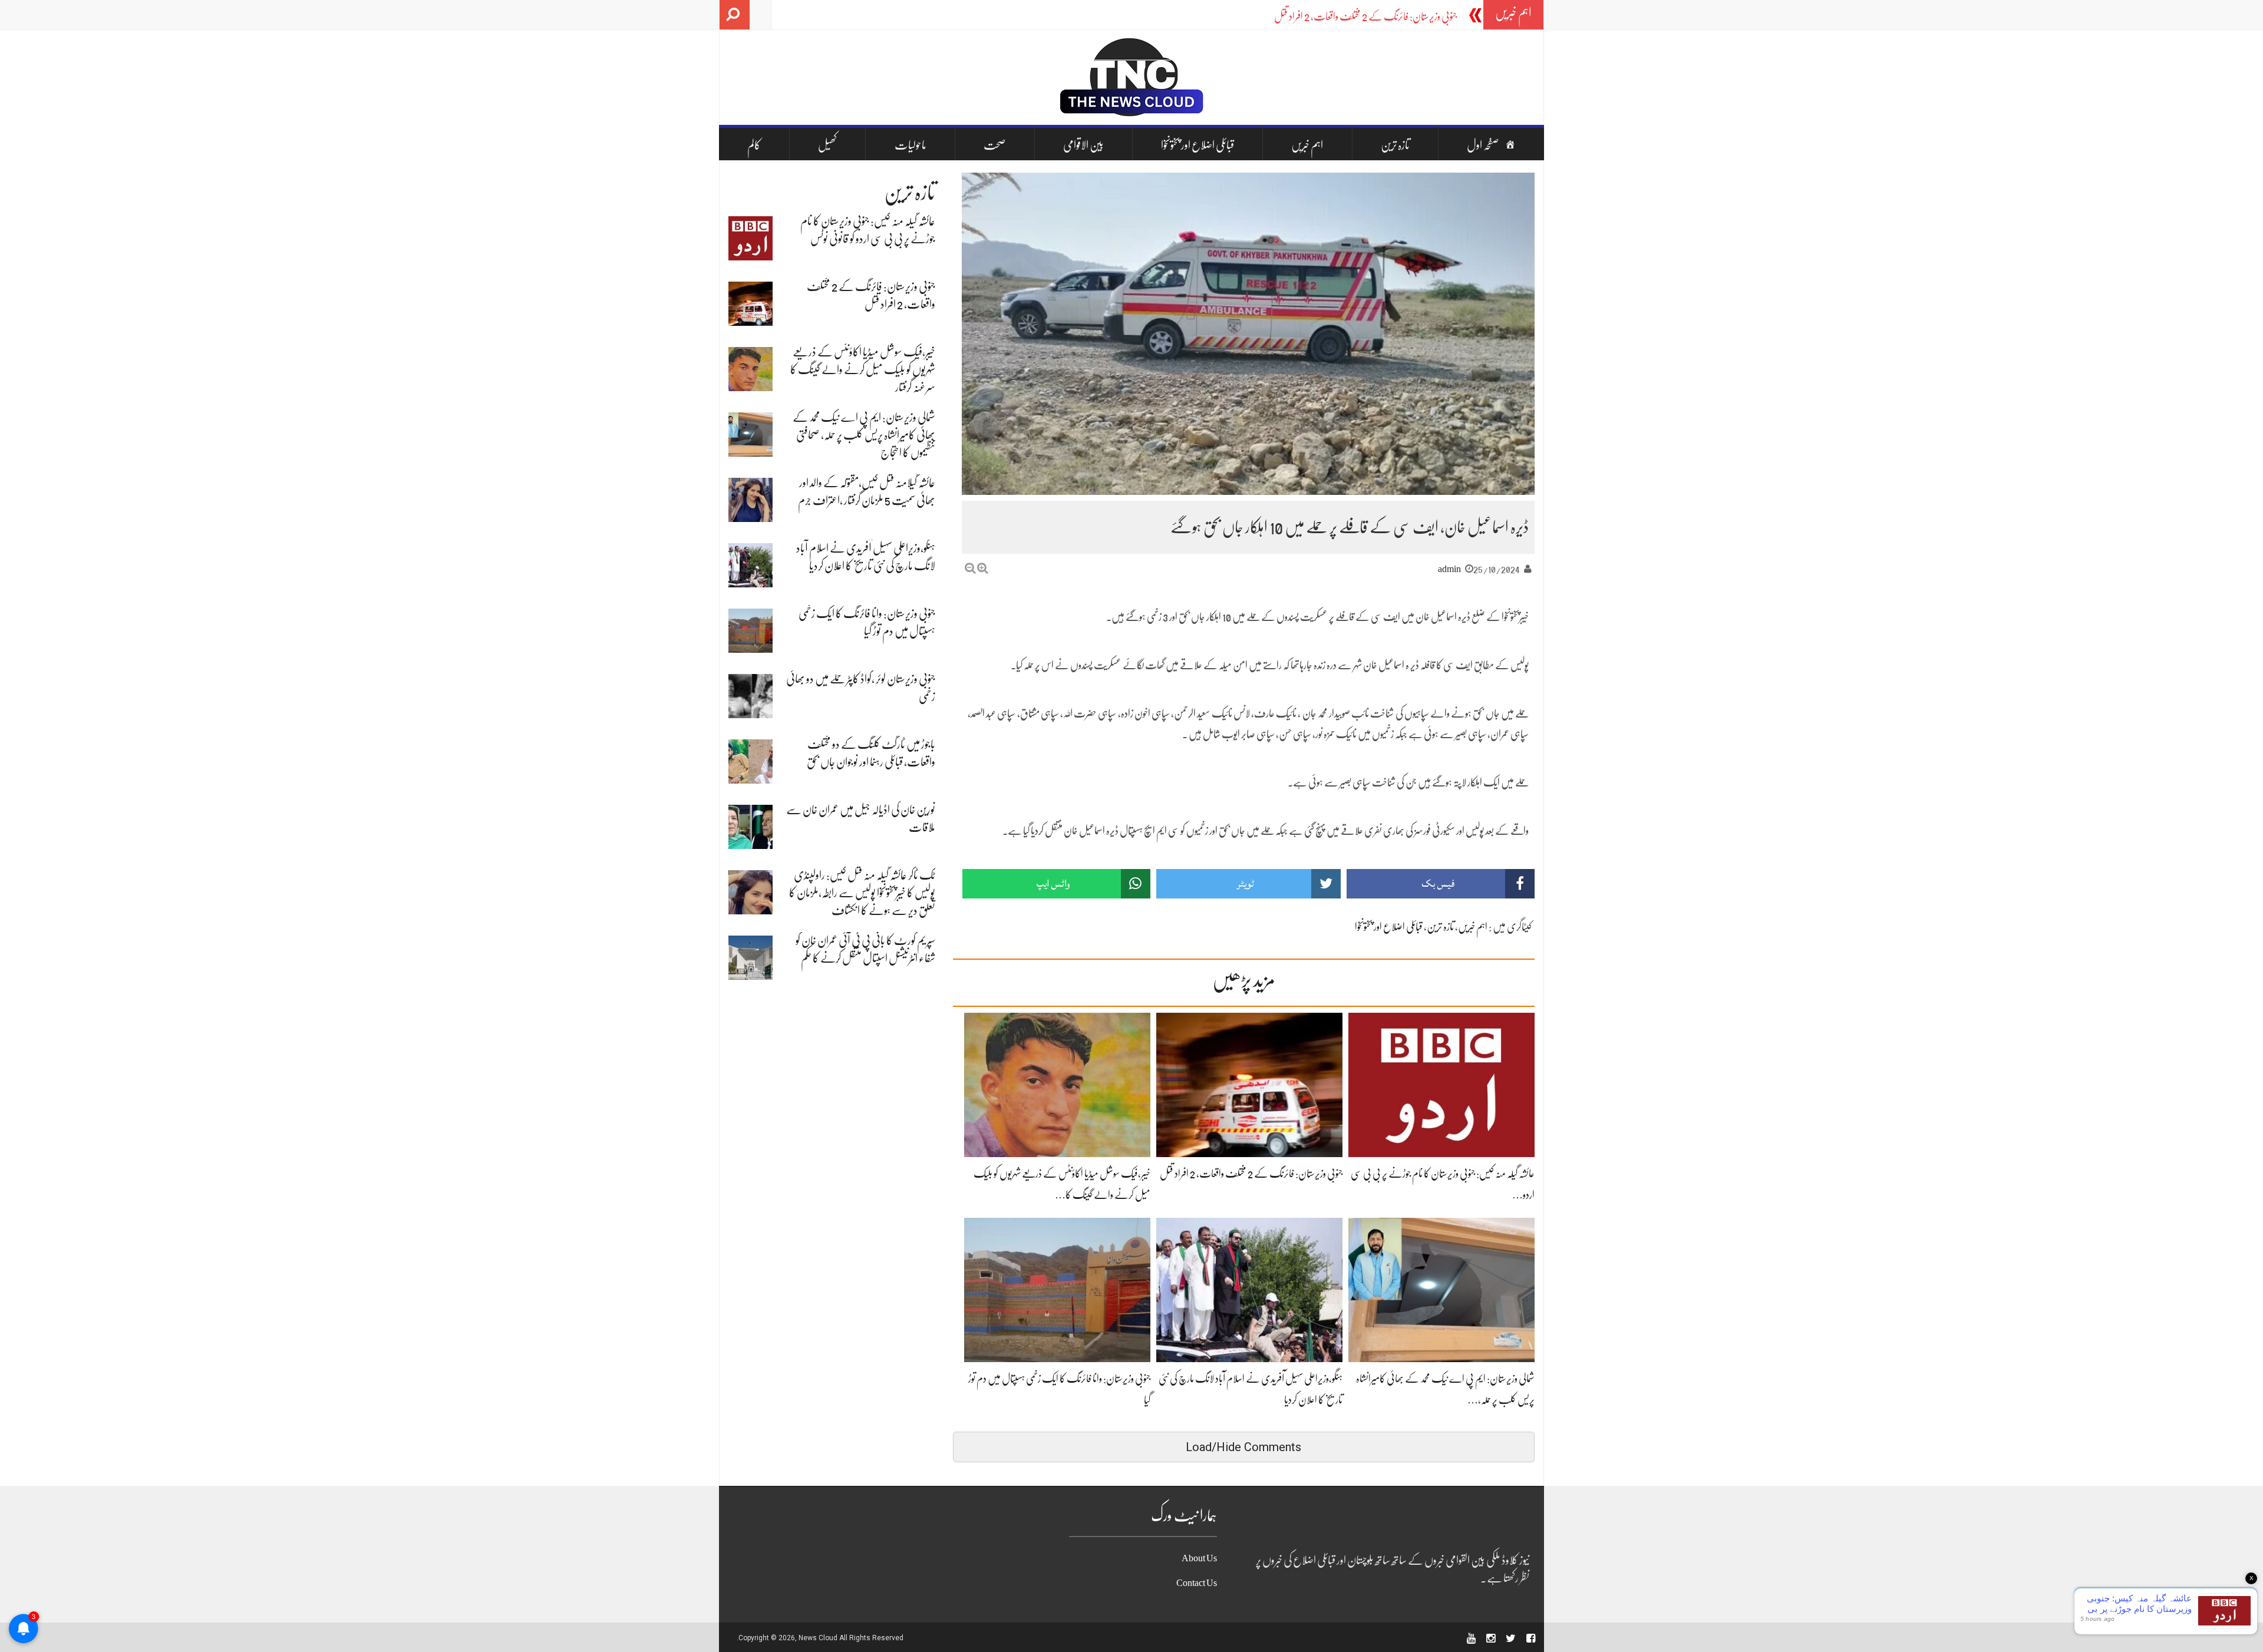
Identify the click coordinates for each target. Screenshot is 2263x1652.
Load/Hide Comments (1243, 1447)
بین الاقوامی (1083, 145)
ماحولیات (911, 145)
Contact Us (1197, 1583)
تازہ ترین (1395, 145)
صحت (995, 145)
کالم (754, 145)
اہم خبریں (1307, 145)
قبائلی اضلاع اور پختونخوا (1198, 145)
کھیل (827, 145)
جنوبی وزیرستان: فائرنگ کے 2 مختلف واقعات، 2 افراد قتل (1365, 16)
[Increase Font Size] (983, 568)
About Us (1199, 1558)
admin (1449, 569)
